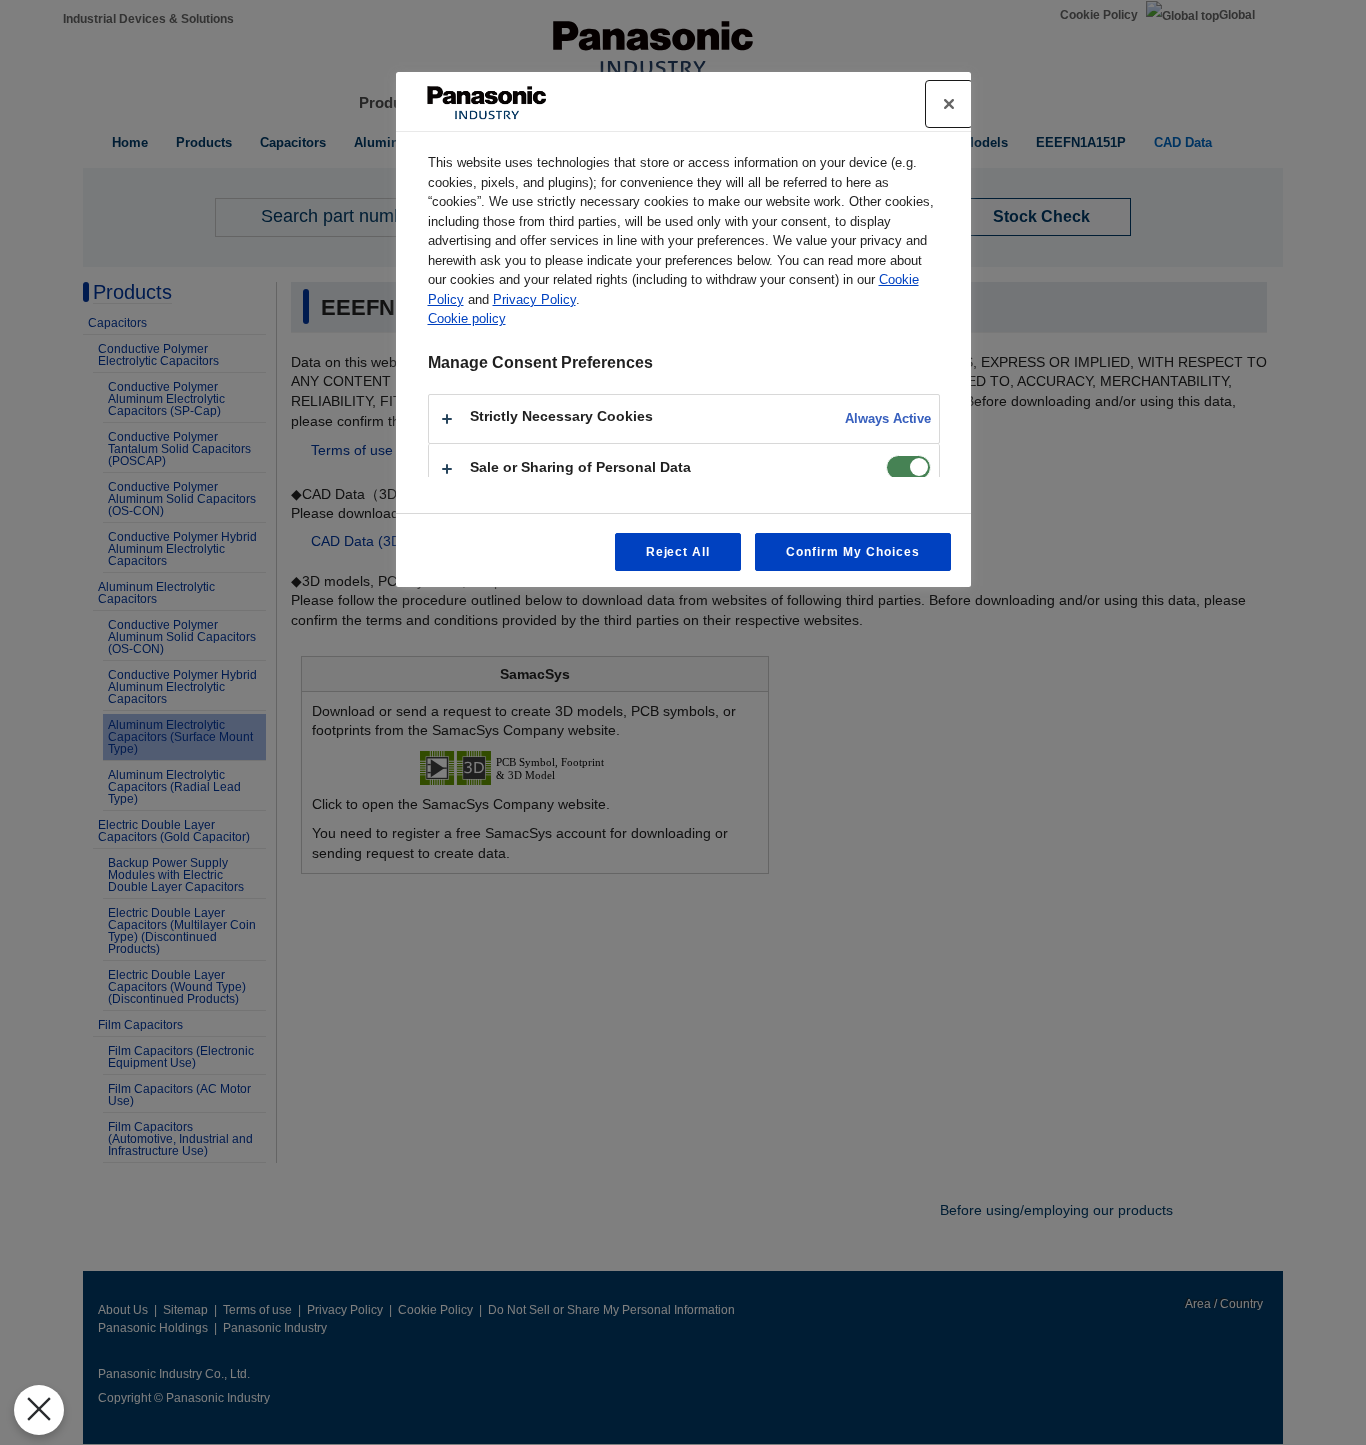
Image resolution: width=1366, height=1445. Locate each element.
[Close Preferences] (39, 1410)
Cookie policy (467, 318)
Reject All (678, 552)
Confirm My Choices (852, 552)
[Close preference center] (949, 104)
